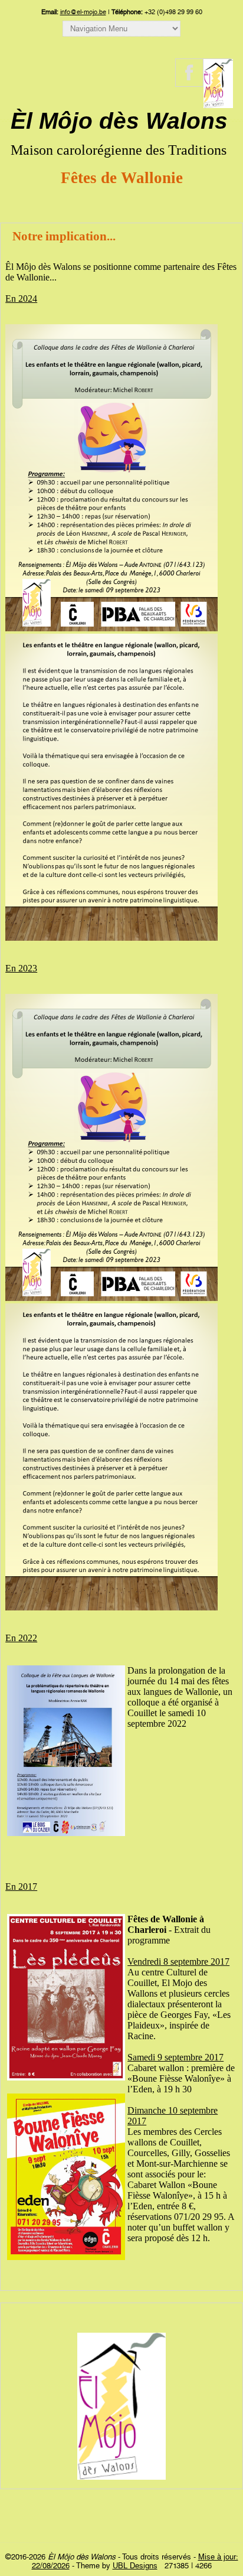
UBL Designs (135, 2566)
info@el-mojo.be (83, 12)
